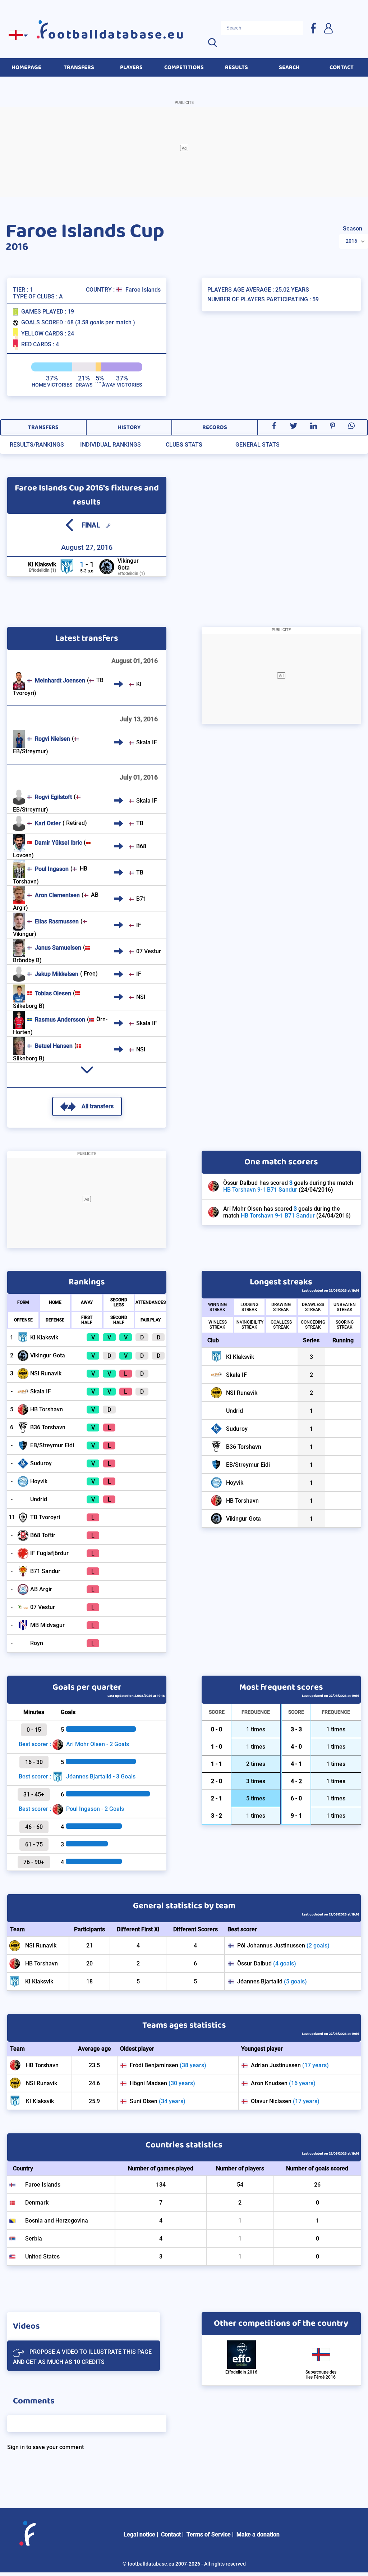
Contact (171, 2534)
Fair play (151, 1320)
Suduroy (41, 1463)
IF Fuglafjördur (49, 1553)
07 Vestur (149, 951)
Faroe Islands (143, 290)
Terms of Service (209, 2534)
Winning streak (217, 1307)
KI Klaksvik (42, 564)
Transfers (43, 427)
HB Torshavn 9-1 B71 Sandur (260, 1190)
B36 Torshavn (48, 1427)
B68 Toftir (43, 1535)
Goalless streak (281, 1325)
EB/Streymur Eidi (52, 1445)
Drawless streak (313, 1307)
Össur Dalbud (240, 1183)
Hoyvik (39, 1481)
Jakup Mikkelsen (57, 974)
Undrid (39, 1499)
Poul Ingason (52, 869)
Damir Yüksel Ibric (58, 843)
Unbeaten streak (345, 1307)
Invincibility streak (249, 1325)
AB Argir (41, 1589)
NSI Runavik (46, 1373)
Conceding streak (313, 1325)
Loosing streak (249, 1307)
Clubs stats (184, 445)
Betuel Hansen (54, 1046)
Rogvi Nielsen (52, 739)
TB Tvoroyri (45, 1517)
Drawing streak (281, 1307)
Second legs (119, 1302)
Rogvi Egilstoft (53, 797)
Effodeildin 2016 (241, 2372)
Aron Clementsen (57, 895)
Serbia (34, 2239)
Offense (23, 1320)
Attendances (151, 1302)
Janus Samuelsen (58, 948)
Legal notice (139, 2534)
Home (55, 1302)
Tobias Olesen (53, 993)
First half (87, 1320)
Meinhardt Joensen (60, 680)
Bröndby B (26, 960)
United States (42, 2257)
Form (23, 1302)
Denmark (37, 2203)
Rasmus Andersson (60, 1020)
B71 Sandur (45, 1571)
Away (87, 1302)
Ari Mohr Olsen (243, 1209)
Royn (37, 1643)
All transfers (98, 1106)
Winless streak (218, 1325)
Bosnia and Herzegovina (57, 2221)
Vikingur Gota (128, 564)
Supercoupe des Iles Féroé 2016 (321, 2375)
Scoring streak (345, 1325)
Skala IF (147, 742)
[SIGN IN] (328, 28)
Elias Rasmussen (57, 921)
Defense (55, 1320)
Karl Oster (48, 823)
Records (215, 427)
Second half (119, 1320)
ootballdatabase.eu (116, 35)
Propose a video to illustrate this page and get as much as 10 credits (82, 2357)
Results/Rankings (37, 445)
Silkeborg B (28, 1006)
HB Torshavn (47, 1409)
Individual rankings (111, 445)
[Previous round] (69, 525)
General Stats (257, 445)
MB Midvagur (47, 1625)
